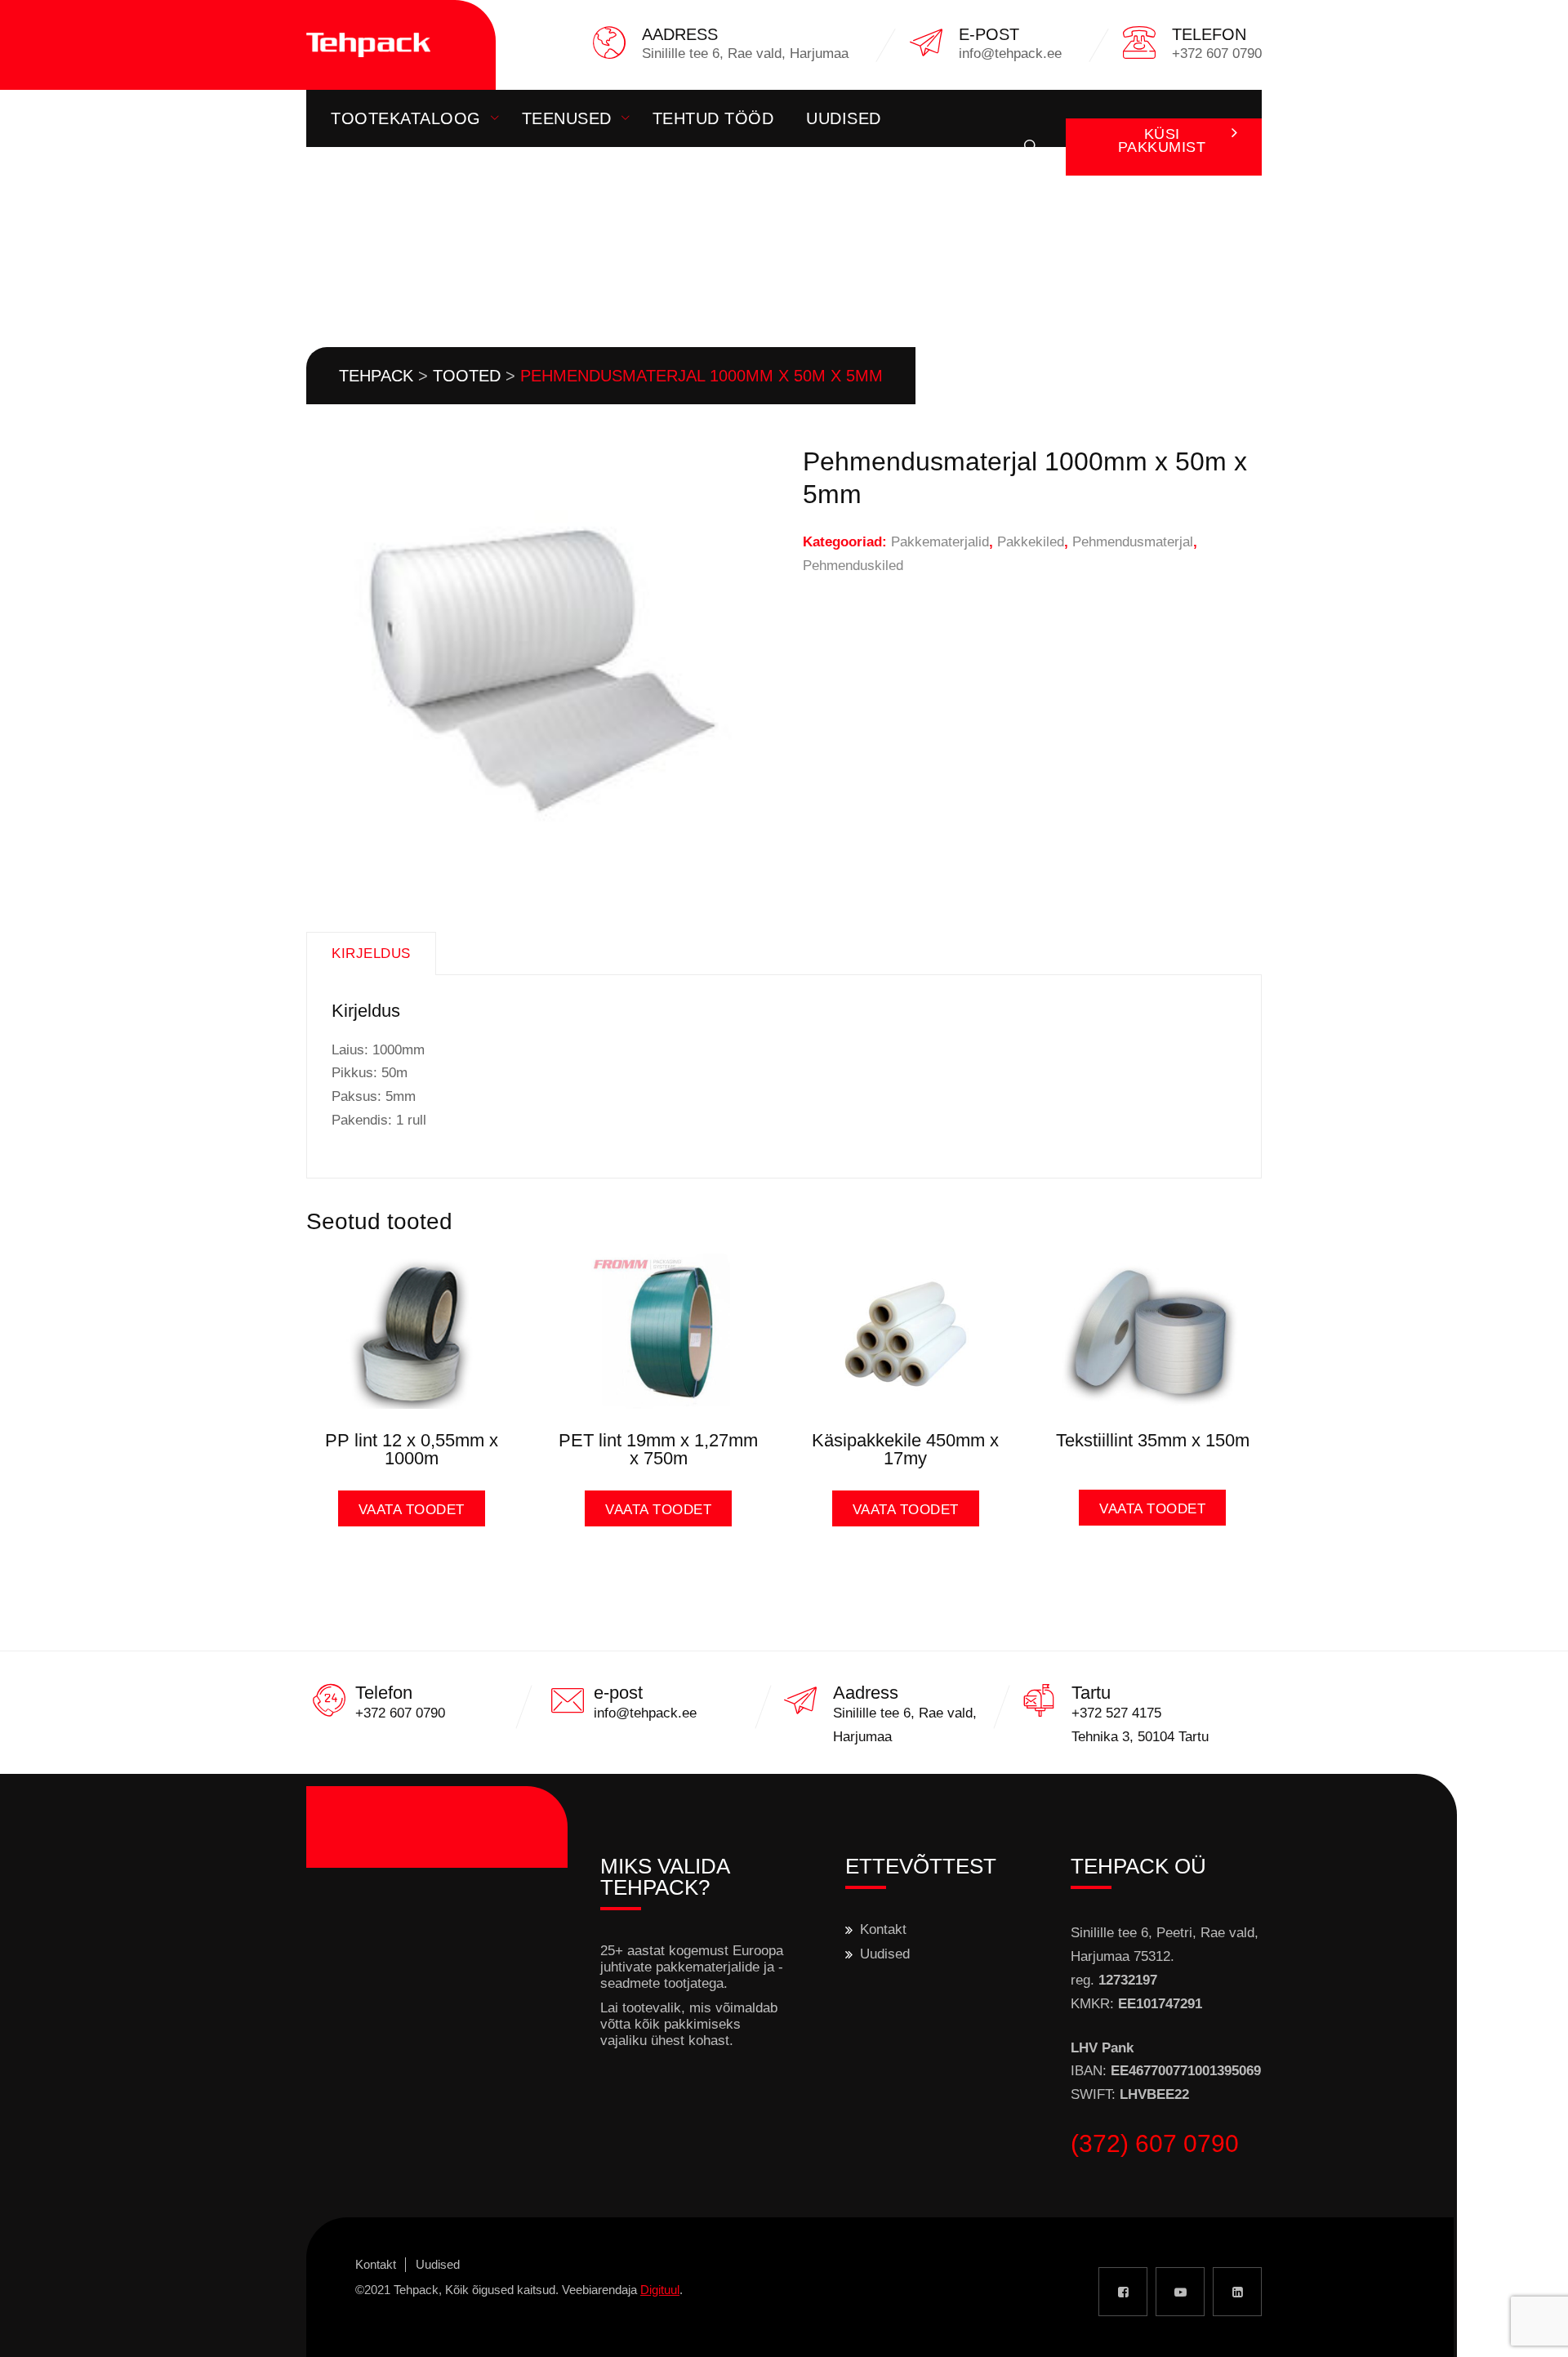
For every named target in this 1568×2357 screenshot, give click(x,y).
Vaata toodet (412, 1510)
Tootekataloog (406, 118)
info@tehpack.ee (645, 1713)
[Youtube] (1180, 2292)
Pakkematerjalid (940, 542)
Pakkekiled (1031, 542)
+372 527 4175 (1116, 1713)
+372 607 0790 (400, 1713)
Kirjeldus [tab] (371, 953)
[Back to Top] (1533, 2330)
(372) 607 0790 (1155, 2143)
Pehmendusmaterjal (1133, 542)
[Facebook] (1123, 2292)
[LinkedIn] (1237, 2292)
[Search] (1031, 147)
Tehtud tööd (713, 118)
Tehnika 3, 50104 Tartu (1140, 1737)
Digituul (660, 2290)
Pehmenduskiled (853, 566)
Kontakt (370, 176)
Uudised (844, 118)
